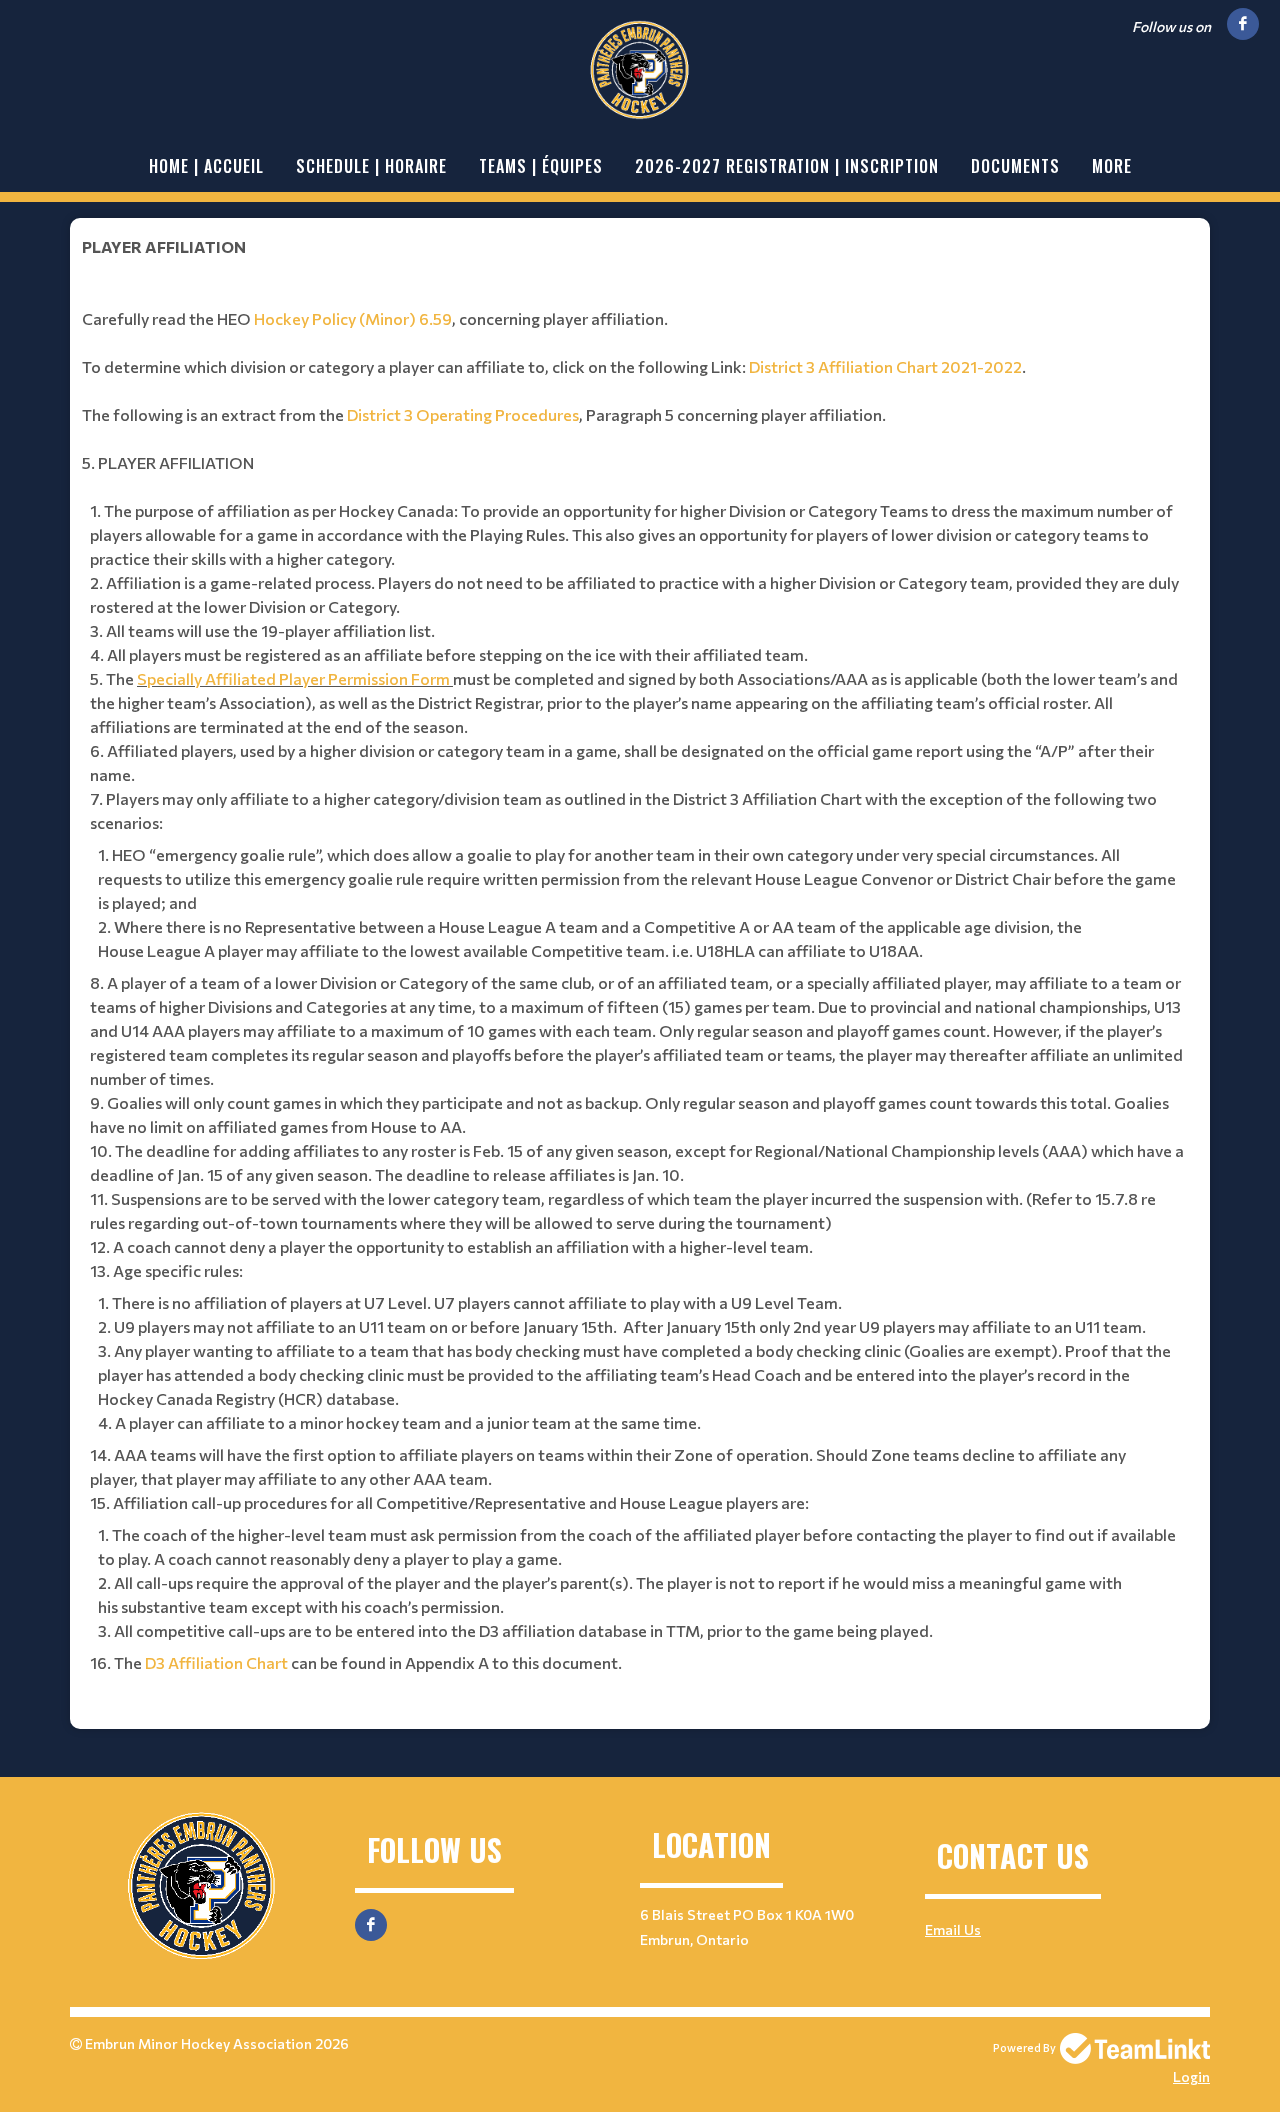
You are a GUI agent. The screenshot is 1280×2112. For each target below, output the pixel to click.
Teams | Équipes (541, 166)
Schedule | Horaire (371, 166)
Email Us (953, 1929)
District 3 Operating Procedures (463, 414)
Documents (1015, 166)
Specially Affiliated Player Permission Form (293, 678)
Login (1191, 2076)
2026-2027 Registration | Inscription (787, 166)
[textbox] (640, 959)
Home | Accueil (206, 166)
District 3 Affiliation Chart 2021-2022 (885, 366)
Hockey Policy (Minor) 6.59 (353, 318)
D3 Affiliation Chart (216, 1662)
